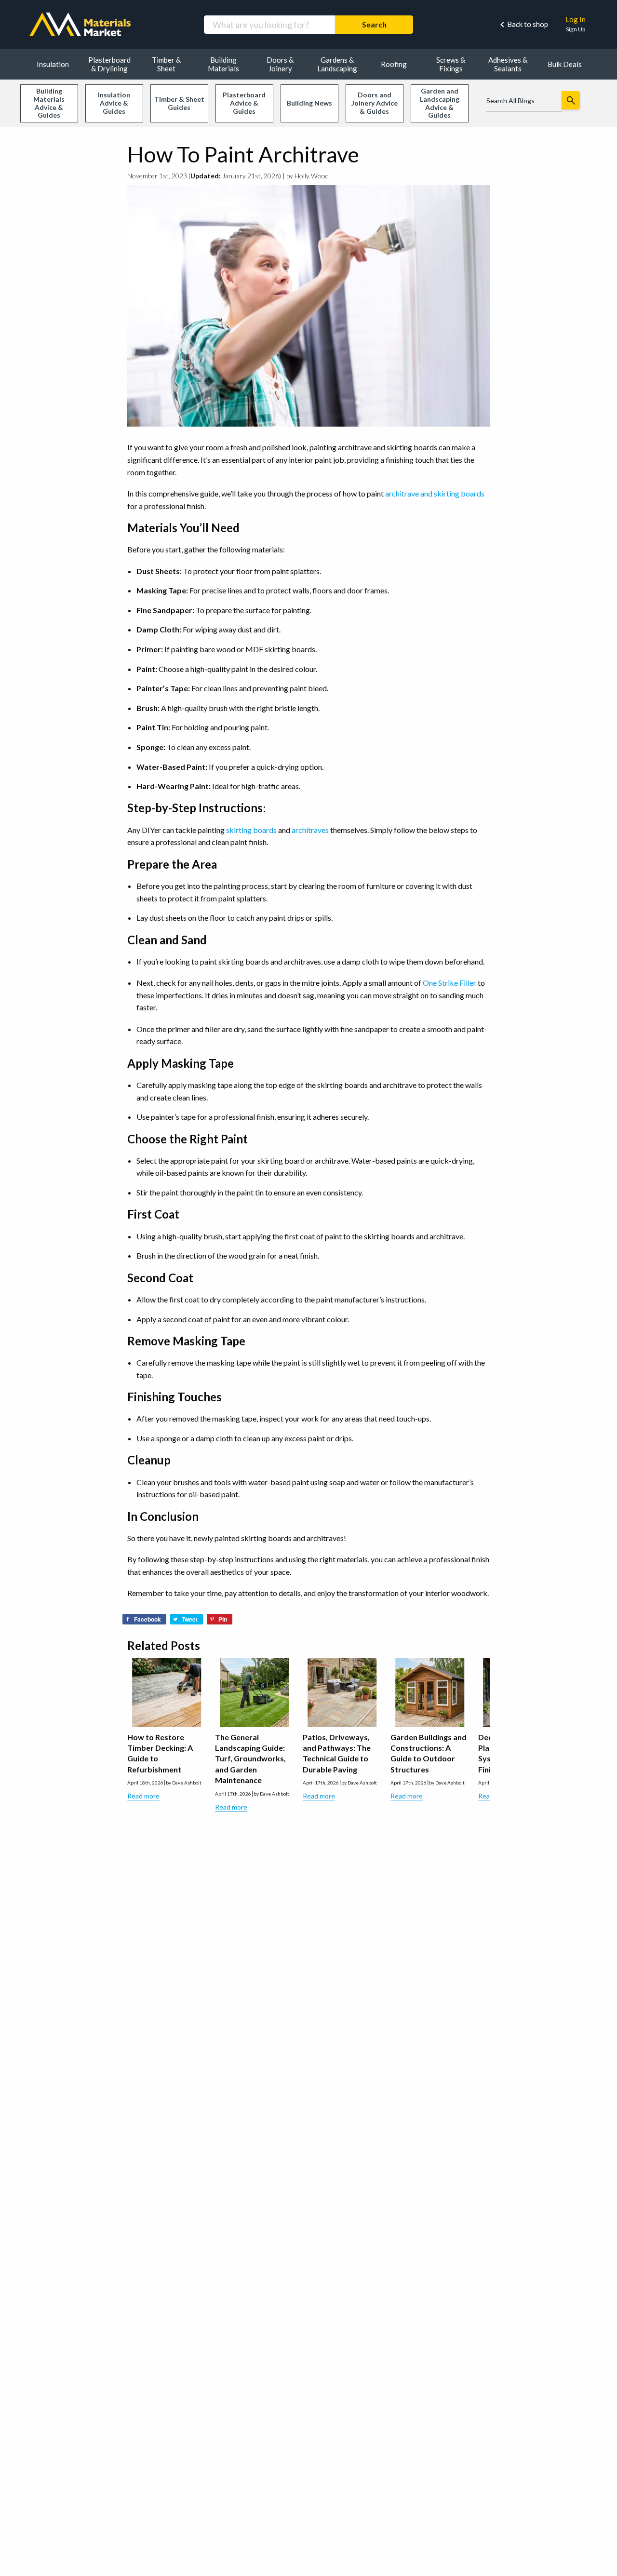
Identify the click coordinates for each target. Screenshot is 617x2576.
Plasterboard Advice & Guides (244, 103)
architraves (310, 830)
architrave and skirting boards (435, 493)
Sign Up (576, 29)
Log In (576, 19)
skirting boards (251, 830)
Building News (309, 103)
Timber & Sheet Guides (179, 103)
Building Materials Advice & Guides (49, 103)
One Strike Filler (449, 983)
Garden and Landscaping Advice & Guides (440, 103)
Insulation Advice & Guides (114, 103)
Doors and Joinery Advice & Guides (375, 103)
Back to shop (528, 24)
